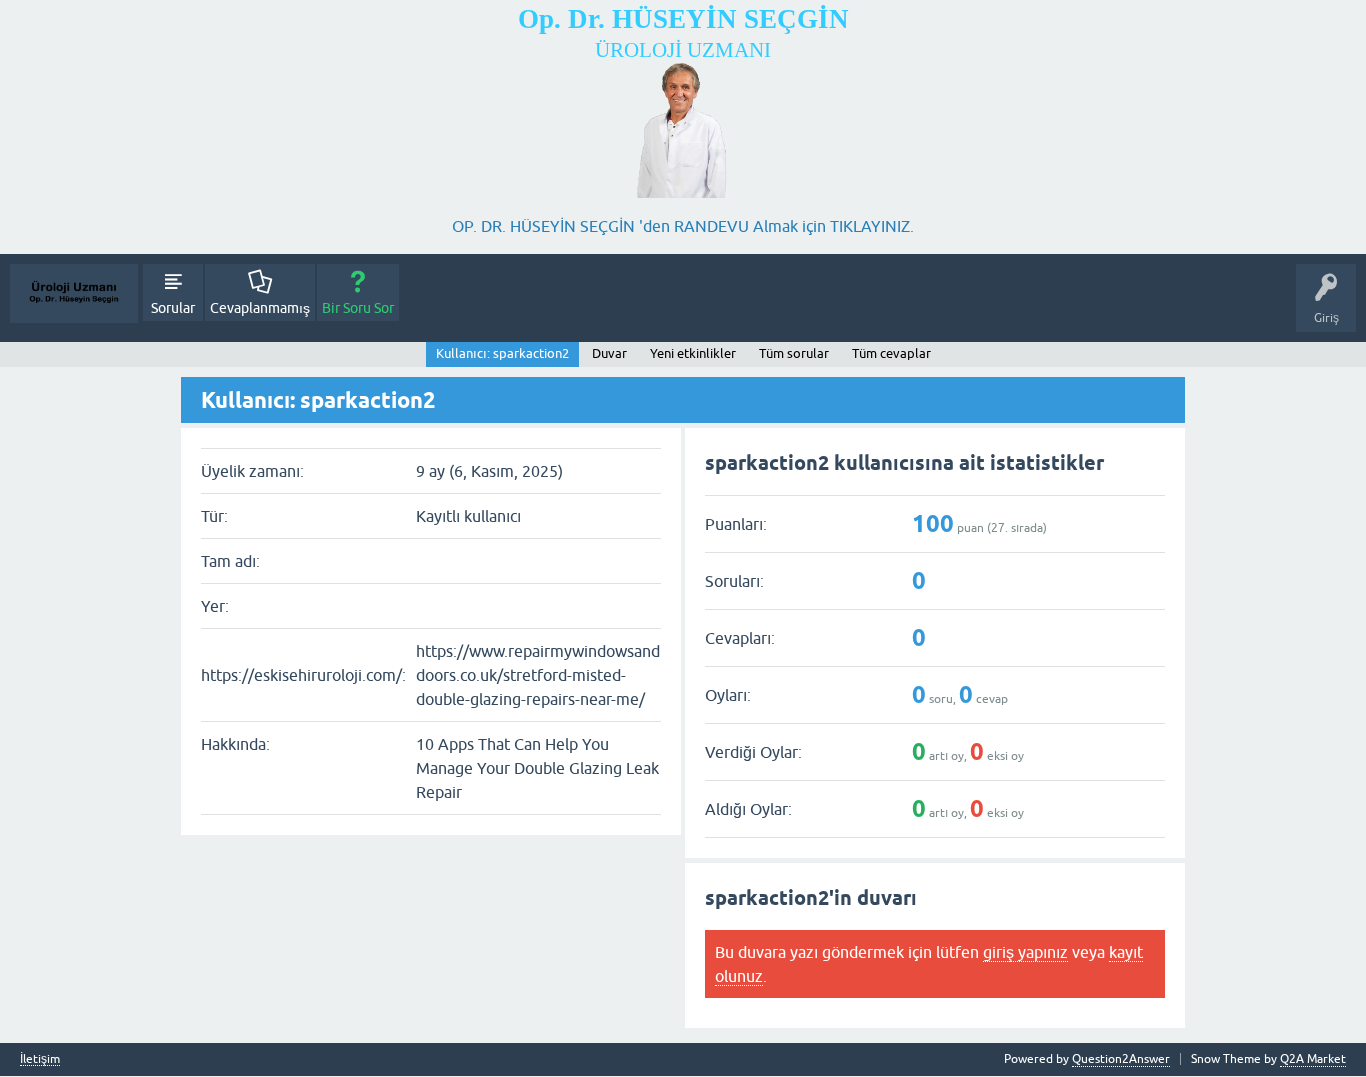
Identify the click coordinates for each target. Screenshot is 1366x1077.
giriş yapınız (1025, 952)
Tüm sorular (794, 353)
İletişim (40, 1059)
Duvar (609, 353)
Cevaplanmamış (260, 308)
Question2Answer (1121, 1059)
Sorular (173, 308)
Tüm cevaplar (891, 353)
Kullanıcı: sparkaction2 (502, 353)
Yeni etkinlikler (693, 353)
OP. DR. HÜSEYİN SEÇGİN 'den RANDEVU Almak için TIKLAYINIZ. (683, 226)
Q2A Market (1313, 1059)
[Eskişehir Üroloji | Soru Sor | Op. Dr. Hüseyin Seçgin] (74, 293)
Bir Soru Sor (358, 308)
